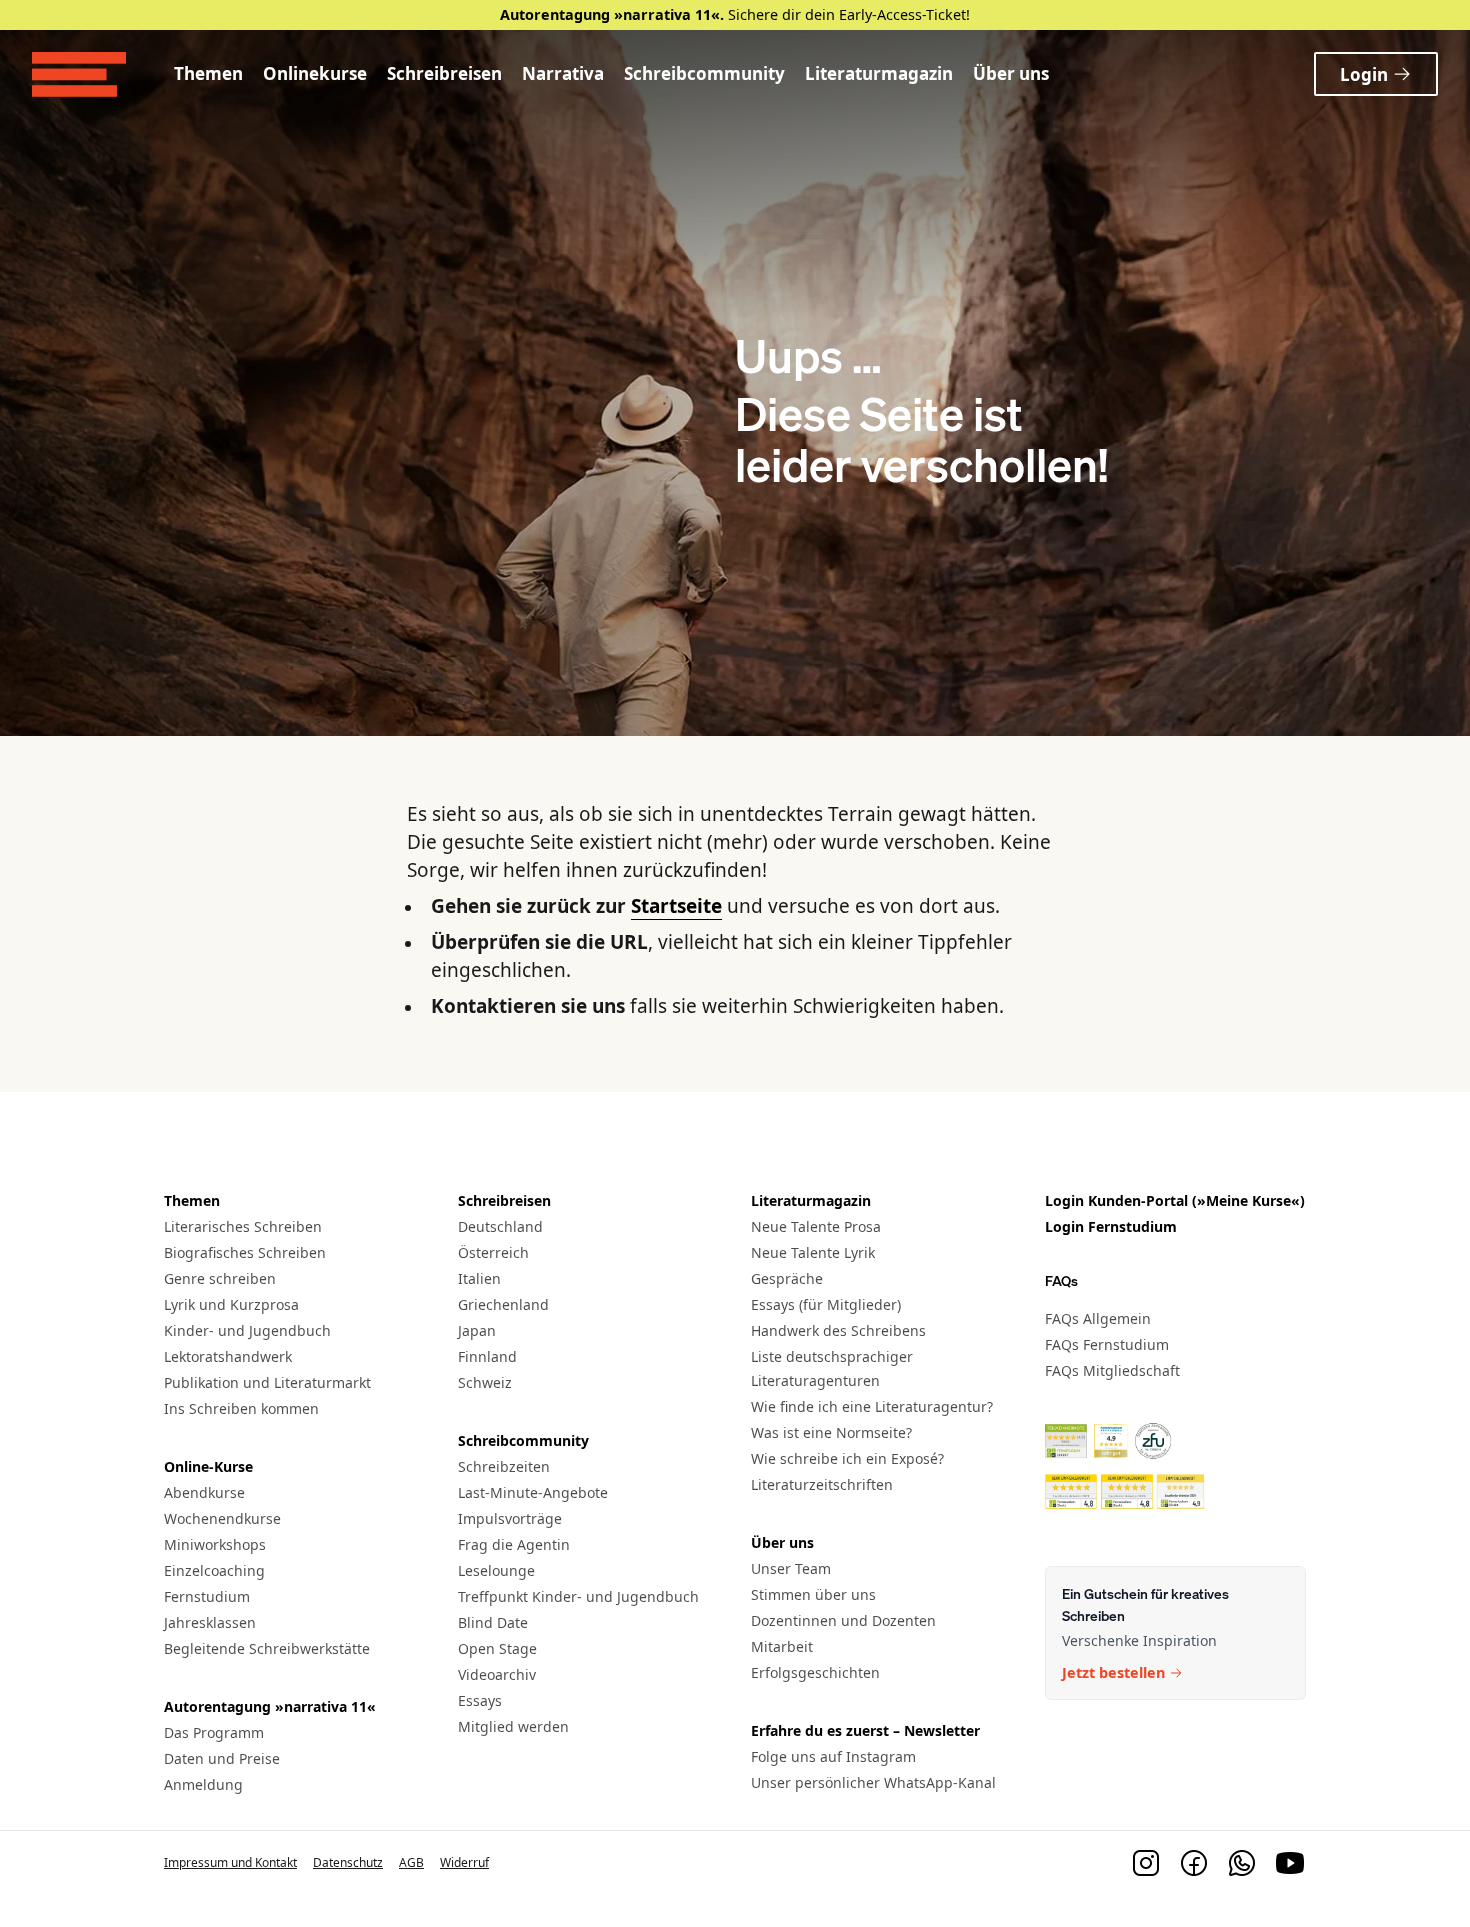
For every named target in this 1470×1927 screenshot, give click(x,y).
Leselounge (496, 1570)
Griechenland (503, 1304)
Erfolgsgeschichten (815, 1672)
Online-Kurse (208, 1466)
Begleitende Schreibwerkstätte (267, 1648)
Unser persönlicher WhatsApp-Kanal (873, 1782)
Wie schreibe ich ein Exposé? (847, 1458)
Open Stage (497, 1648)
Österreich (493, 1252)
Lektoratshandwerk (228, 1356)
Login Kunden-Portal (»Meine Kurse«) (1175, 1200)
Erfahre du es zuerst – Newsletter (865, 1730)
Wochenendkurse (222, 1518)
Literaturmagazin (879, 73)
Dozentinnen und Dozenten (843, 1620)
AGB (411, 1862)
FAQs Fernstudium (1107, 1344)
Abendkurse (204, 1492)
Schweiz (485, 1382)
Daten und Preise (222, 1758)
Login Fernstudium (1111, 1226)
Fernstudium (207, 1596)
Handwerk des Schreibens (838, 1330)
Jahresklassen (210, 1622)
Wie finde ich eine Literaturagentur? (872, 1406)
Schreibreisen (444, 73)
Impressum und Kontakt (230, 1862)
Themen (208, 73)
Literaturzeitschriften (822, 1484)
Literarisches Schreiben (243, 1226)
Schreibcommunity (704, 73)
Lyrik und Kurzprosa (231, 1304)
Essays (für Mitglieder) (826, 1304)
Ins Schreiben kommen (241, 1408)
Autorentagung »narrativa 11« (270, 1706)
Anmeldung (203, 1784)
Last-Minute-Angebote (533, 1492)
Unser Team (791, 1568)
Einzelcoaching (214, 1570)
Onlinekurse (315, 73)
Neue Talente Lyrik (813, 1252)
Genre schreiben (220, 1278)
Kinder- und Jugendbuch (247, 1330)
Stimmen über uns (813, 1594)
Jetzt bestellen (1113, 1673)
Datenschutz (348, 1862)
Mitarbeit (782, 1646)
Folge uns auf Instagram (833, 1756)
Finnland (487, 1356)
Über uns (1011, 73)
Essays (480, 1700)
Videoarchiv (497, 1674)
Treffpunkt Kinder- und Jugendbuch (578, 1596)
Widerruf (464, 1862)
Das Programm (214, 1732)
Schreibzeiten (504, 1466)
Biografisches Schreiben (245, 1252)
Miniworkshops (215, 1544)
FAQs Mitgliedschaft (1112, 1370)
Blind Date (493, 1622)
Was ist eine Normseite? (831, 1432)
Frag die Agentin (514, 1544)
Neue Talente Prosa (816, 1226)
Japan (477, 1330)
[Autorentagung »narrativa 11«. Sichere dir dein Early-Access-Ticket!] (735, 15)
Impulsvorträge (510, 1518)
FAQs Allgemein (1098, 1318)
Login (1364, 74)
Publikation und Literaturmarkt (267, 1382)
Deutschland (500, 1226)
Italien (479, 1278)
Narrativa (563, 73)
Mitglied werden (513, 1726)
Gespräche (787, 1278)
